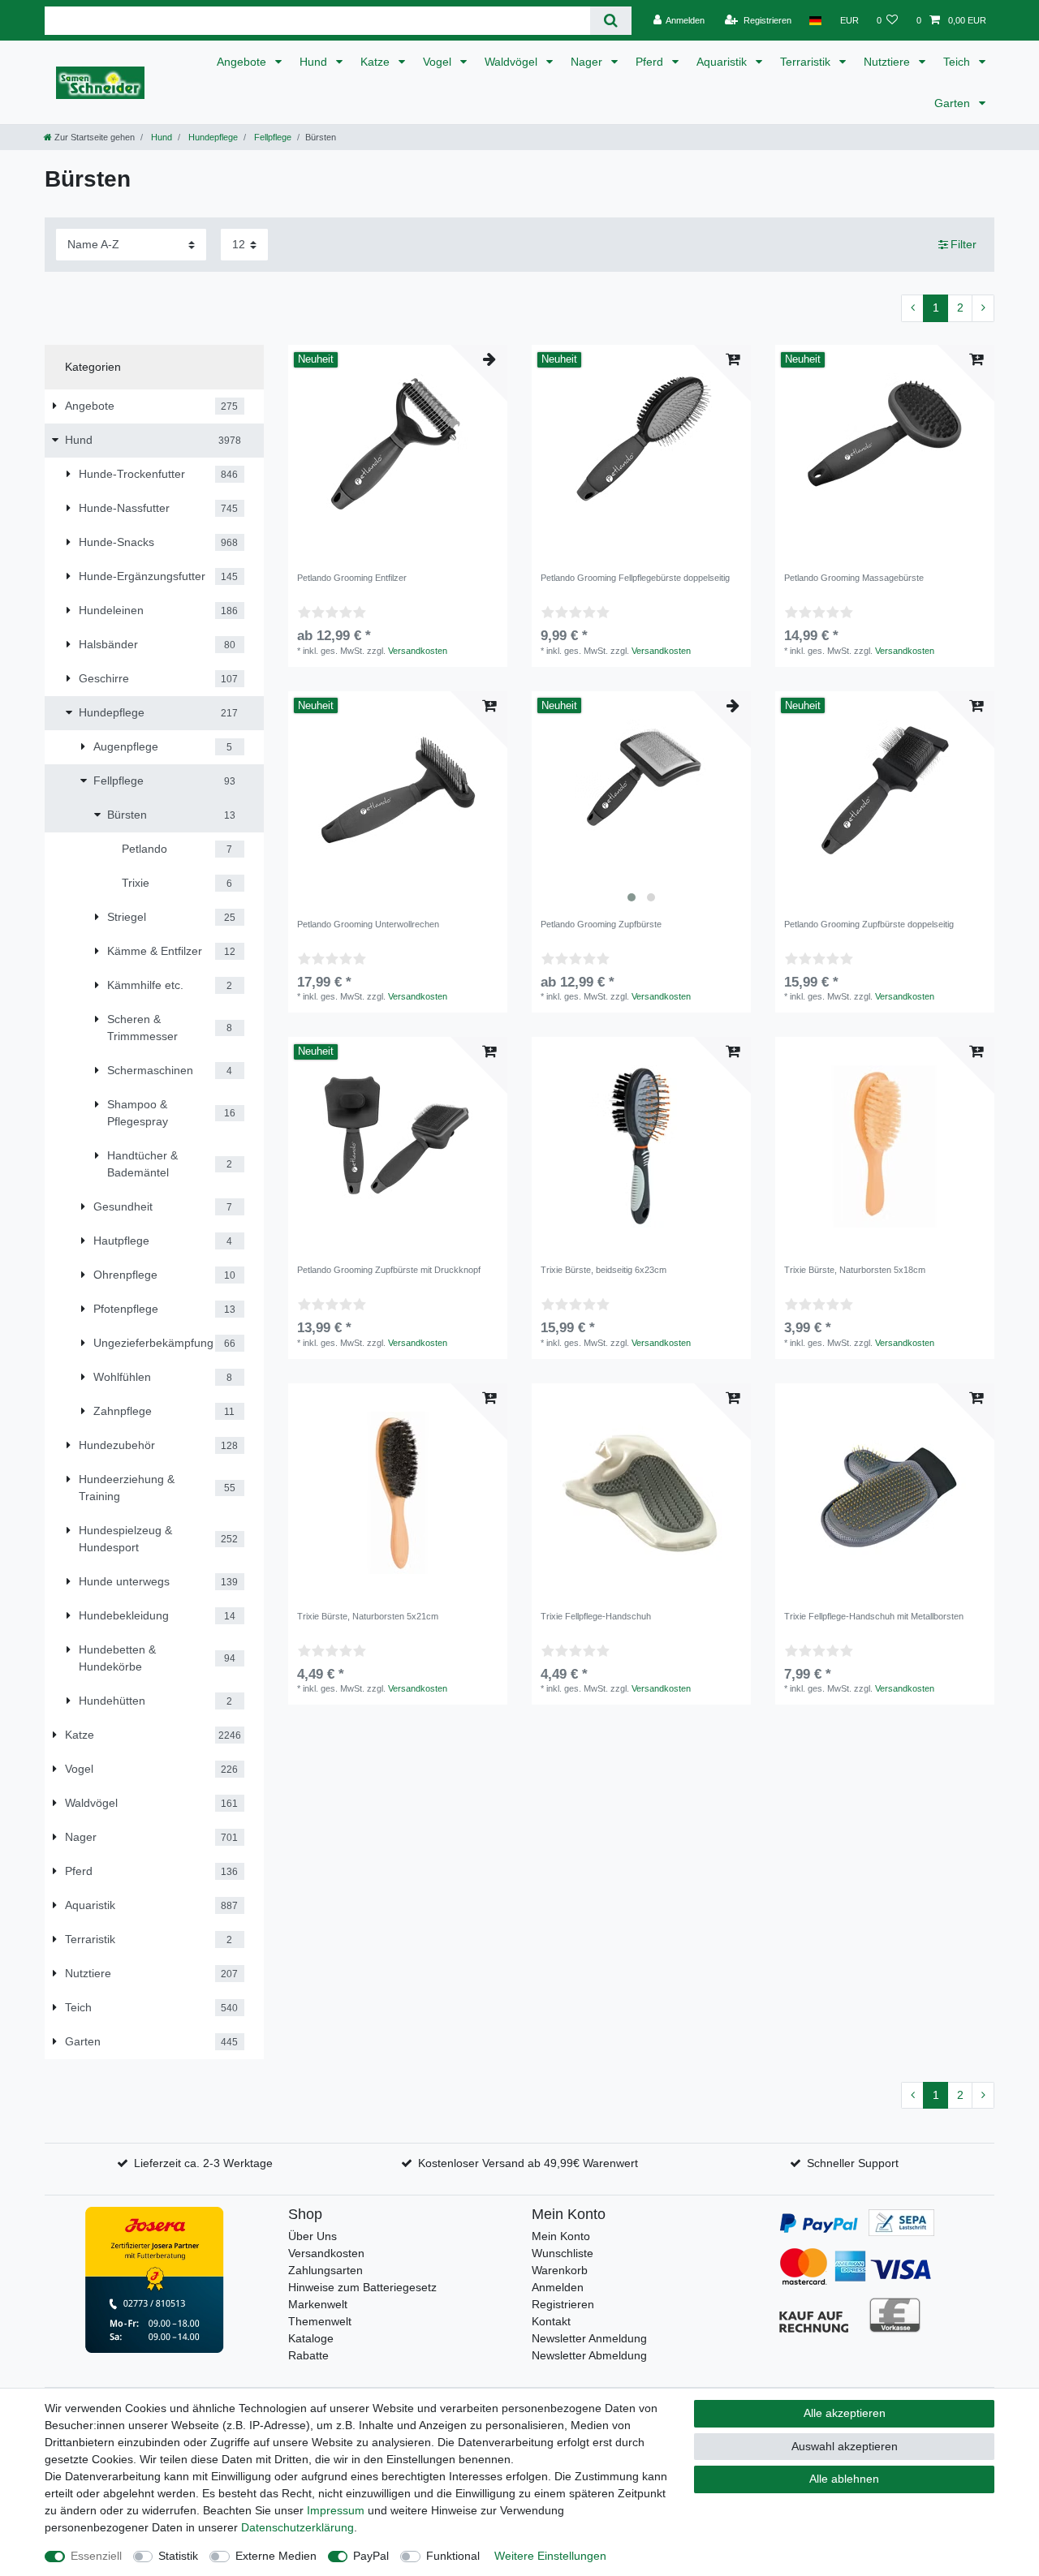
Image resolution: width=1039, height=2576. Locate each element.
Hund (315, 62)
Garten (954, 103)
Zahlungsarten (325, 2270)
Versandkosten (418, 651)
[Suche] (611, 21)
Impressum (336, 2510)
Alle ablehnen (844, 2479)
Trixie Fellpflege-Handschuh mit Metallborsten (874, 1616)
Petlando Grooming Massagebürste (854, 578)
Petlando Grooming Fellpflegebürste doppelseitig (635, 578)
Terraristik (807, 62)
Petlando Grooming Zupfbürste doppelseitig (869, 924)
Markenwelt (318, 2304)
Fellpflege (272, 137)
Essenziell (96, 2556)
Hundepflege (212, 137)
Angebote (243, 62)
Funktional (453, 2556)
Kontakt (551, 2321)
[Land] (815, 20)
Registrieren (563, 2304)
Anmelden (558, 2287)
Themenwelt (320, 2321)
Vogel (439, 62)
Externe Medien (276, 2556)
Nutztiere (888, 62)
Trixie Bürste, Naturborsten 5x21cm (368, 1616)
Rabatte (308, 2355)
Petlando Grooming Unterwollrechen (368, 924)
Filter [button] (964, 244)
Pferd (651, 62)
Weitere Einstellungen (550, 2556)
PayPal (371, 2556)
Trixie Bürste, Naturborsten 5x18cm (855, 1270)
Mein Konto (561, 2236)
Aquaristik (723, 62)
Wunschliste (563, 2253)
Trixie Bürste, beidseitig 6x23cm (604, 1270)
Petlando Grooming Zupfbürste (601, 924)
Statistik (178, 2556)
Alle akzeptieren (845, 2413)
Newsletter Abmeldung (589, 2355)
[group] (641, 801)
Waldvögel (513, 62)
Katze (377, 62)
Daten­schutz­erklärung (297, 2527)
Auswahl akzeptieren (845, 2446)
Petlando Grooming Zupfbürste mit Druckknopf (389, 1270)
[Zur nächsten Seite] (983, 308)
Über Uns (313, 2236)
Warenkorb (560, 2270)
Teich (958, 62)
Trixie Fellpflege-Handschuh (596, 1616)
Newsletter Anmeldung (589, 2338)
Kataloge (311, 2338)
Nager (588, 62)
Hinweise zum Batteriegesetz (362, 2287)
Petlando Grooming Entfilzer (352, 578)
